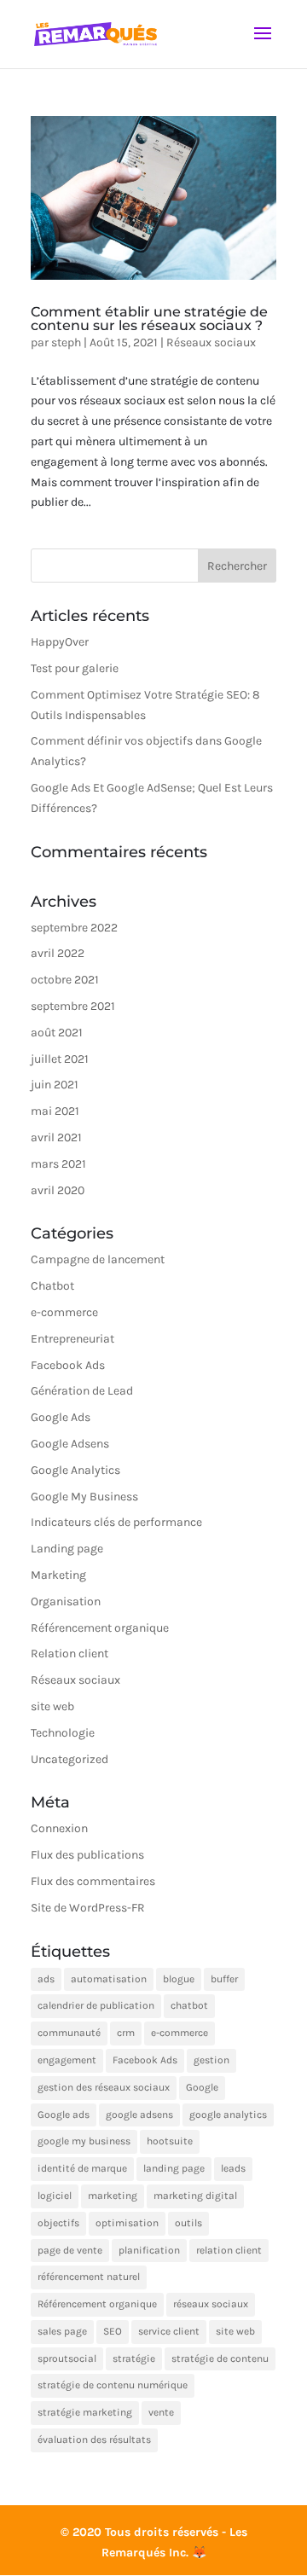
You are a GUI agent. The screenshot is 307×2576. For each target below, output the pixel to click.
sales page (62, 2331)
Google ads (64, 2115)
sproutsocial (67, 2358)
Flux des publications (87, 1855)
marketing (113, 2196)
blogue (179, 1979)
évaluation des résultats (94, 2440)
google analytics (228, 2115)
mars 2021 (58, 1164)
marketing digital (195, 2196)
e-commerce (64, 1312)
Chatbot (52, 1286)
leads (233, 2168)
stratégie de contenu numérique (113, 2385)
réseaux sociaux (211, 2304)
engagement (67, 2060)
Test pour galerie (75, 668)
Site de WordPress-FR (88, 1908)
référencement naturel (89, 2277)
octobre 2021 (65, 980)
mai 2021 (55, 1111)
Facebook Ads (68, 1365)
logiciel (55, 2196)
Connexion (59, 1828)
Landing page (67, 1549)
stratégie (134, 2358)
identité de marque (82, 2168)
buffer (224, 1979)
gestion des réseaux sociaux (104, 2087)
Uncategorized (70, 1759)
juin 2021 (55, 1085)
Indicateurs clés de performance (116, 1522)
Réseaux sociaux (211, 342)
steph (66, 342)
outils (188, 2223)
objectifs (58, 2223)
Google (202, 2087)
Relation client (70, 1654)
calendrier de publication (96, 2005)
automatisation (109, 1979)
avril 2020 (58, 1190)
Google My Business (84, 1497)
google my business (84, 2141)
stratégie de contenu (220, 2358)
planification (149, 2250)
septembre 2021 (73, 1006)
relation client (229, 2250)
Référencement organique (100, 1628)
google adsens (139, 2115)
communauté (69, 2033)
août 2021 (57, 1033)
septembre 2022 (74, 928)
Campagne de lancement (98, 1259)
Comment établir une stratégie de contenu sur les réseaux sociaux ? (149, 319)
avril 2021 (56, 1137)
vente (161, 2412)
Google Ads (61, 1417)
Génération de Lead (82, 1391)
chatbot (189, 2005)
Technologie (63, 1733)
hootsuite (170, 2141)
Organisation (66, 1601)
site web (52, 1706)
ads (46, 1979)
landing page (174, 2168)
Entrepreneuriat (72, 1339)
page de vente (70, 2250)
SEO (113, 2331)
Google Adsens (70, 1444)
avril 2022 (58, 953)
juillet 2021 (60, 1059)
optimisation (127, 2223)
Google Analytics (75, 1470)
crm (126, 2033)
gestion (211, 2060)
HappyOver (60, 642)
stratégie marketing (85, 2412)
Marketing (58, 1575)
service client (169, 2331)
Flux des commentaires (93, 1881)
